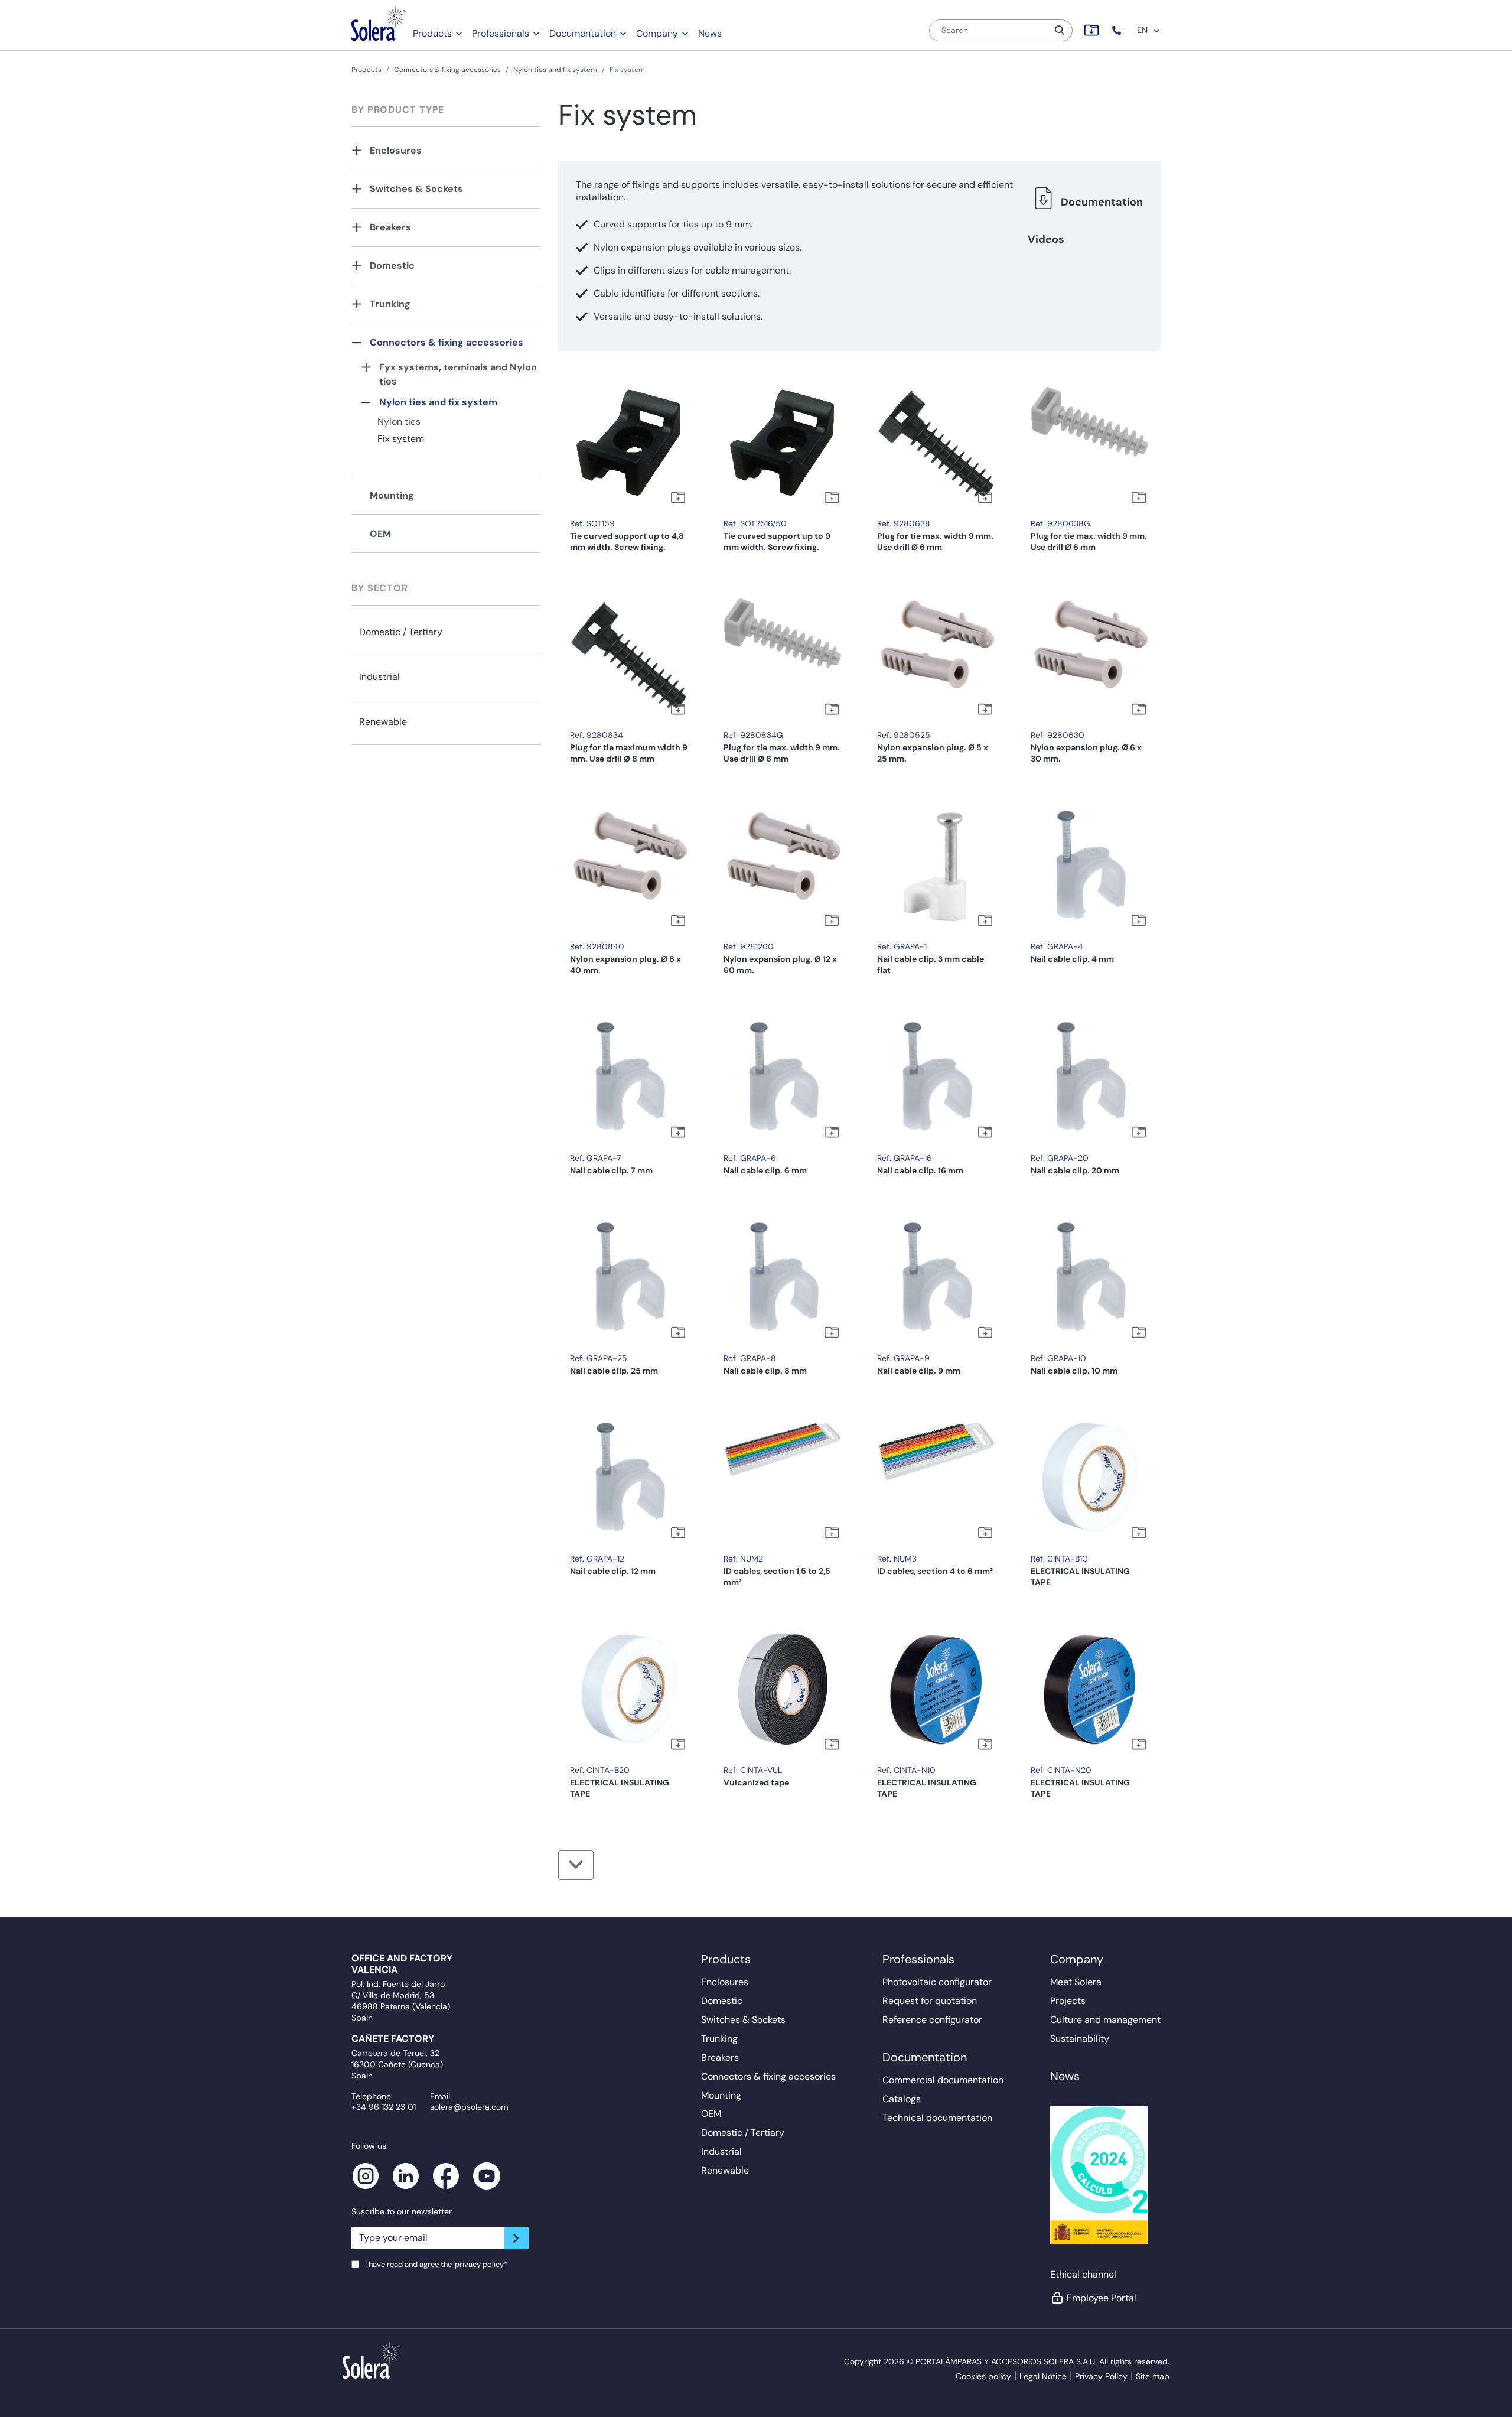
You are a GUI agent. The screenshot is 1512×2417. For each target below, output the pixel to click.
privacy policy (479, 2264)
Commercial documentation (943, 2080)
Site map (1153, 2376)
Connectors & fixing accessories (447, 70)
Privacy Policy (1101, 2376)
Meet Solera (1076, 1982)
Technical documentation (937, 2118)
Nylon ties (399, 422)
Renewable (383, 722)
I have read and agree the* (436, 2264)
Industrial (379, 677)
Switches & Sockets (416, 189)
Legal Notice (1043, 2376)
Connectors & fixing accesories (768, 2076)
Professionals (501, 33)
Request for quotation (930, 2001)
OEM (380, 534)
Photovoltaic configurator (937, 1982)
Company (657, 33)
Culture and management (1105, 2020)
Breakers (390, 227)
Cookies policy (983, 2376)
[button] (1118, 30)
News (710, 33)
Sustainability (1080, 2039)
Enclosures (396, 150)
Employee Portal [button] (1102, 2298)
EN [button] (1143, 30)
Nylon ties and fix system (555, 70)
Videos (1046, 239)
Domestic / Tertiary (401, 632)
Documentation (583, 33)
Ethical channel (1083, 2274)
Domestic (392, 266)
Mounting (392, 495)
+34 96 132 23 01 (384, 2107)
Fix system (401, 439)
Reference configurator (932, 2020)
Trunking (390, 304)
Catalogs (902, 2099)
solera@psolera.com (469, 2107)
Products (432, 33)
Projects (1068, 2001)
